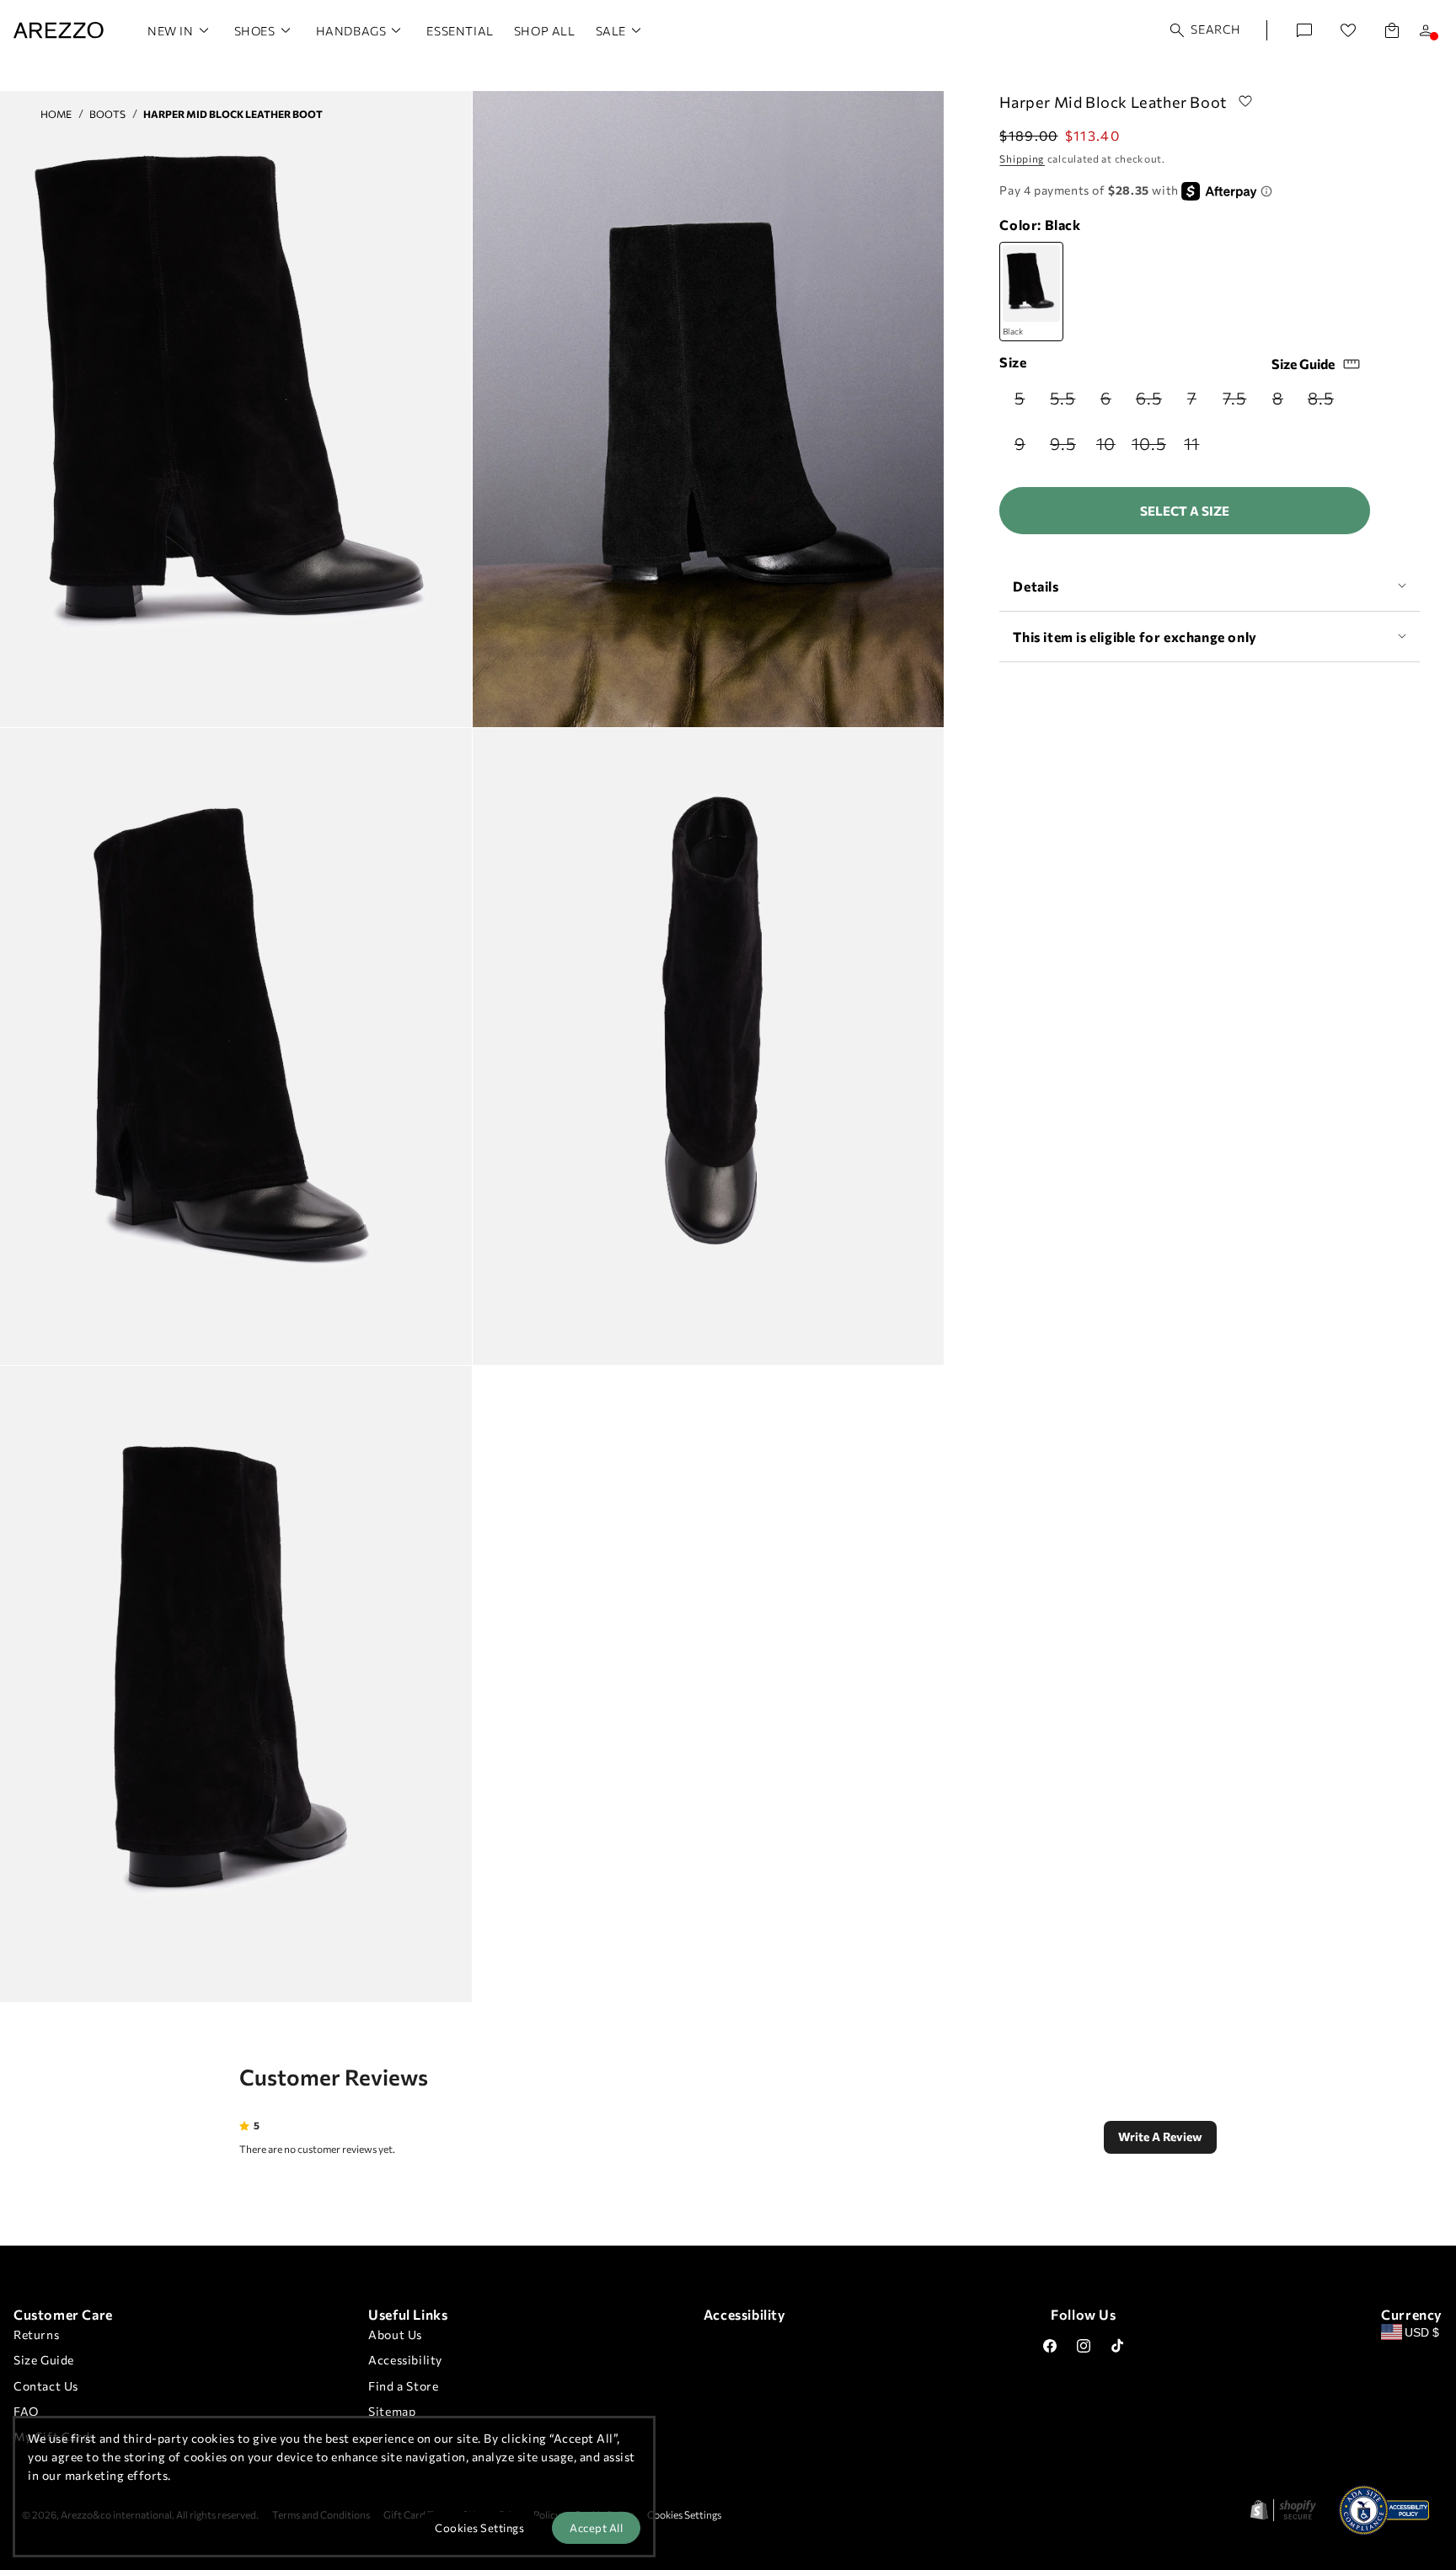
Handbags (351, 31)
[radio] (1021, 398)
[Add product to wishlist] (1245, 102)
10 (1111, 448)
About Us (395, 2334)
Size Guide (1303, 364)
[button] (1206, 30)
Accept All (596, 2528)
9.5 (1066, 448)
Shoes (255, 31)
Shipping (1022, 158)
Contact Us (46, 2386)
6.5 (1152, 403)
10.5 (1150, 448)
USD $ (1422, 2332)
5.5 (1066, 403)
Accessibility (405, 2360)
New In (171, 31)
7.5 (1239, 403)
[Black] (1031, 292)
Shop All (545, 31)
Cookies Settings (684, 2514)
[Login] (1426, 30)
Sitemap (392, 2411)
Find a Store (403, 2386)
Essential (460, 31)
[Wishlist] (1348, 30)
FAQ (26, 2411)
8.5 (1324, 403)
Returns (36, 2334)
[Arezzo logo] (59, 30)
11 (1198, 448)
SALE (611, 31)
